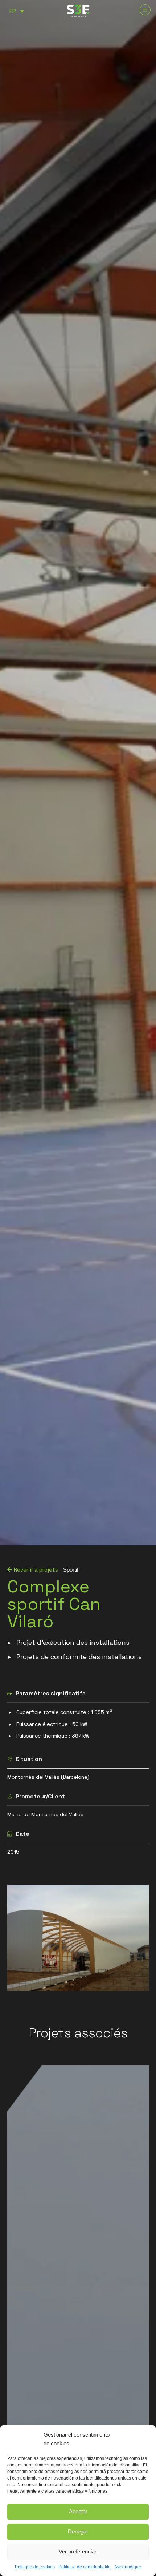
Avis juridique (128, 2567)
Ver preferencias (78, 2551)
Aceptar (78, 2511)
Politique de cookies (35, 2567)
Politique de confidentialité (85, 2567)
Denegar (78, 2531)
